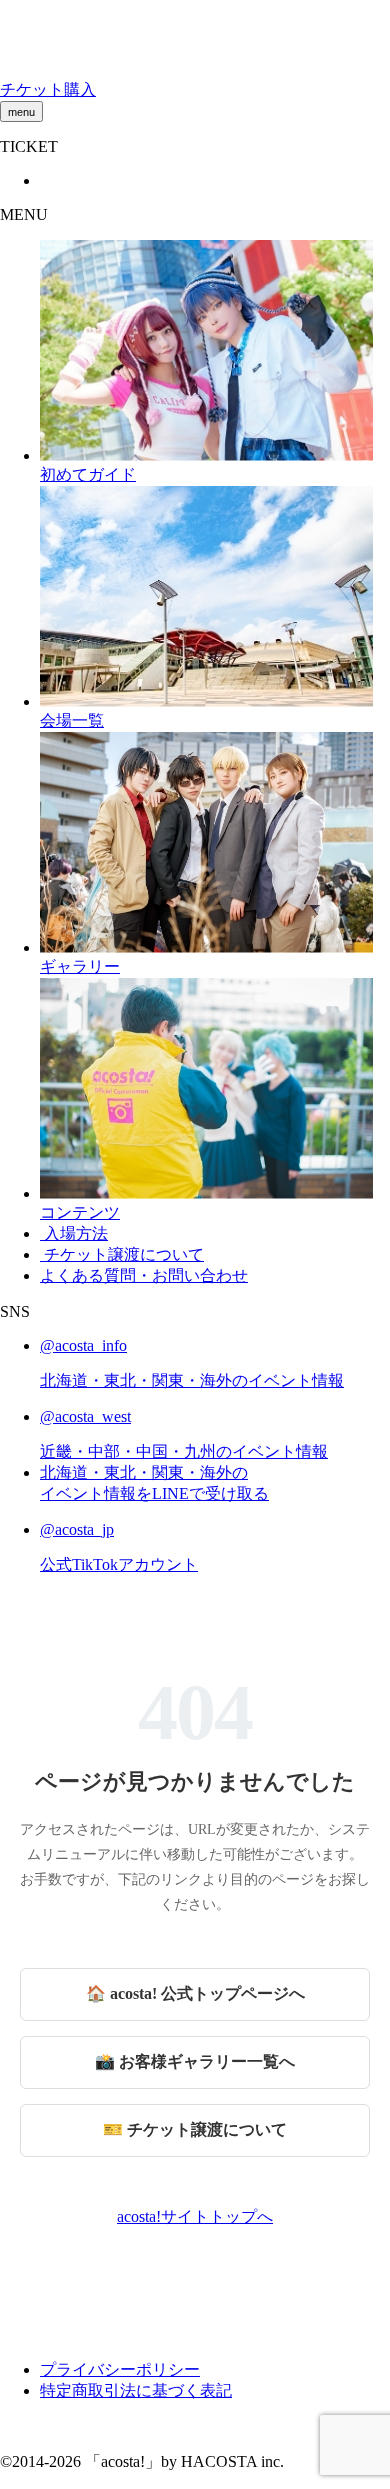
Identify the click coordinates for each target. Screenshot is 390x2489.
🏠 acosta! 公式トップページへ (195, 1993)
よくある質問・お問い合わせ (144, 1275)
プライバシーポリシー (120, 2369)
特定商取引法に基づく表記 (136, 2390)
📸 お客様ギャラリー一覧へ (195, 2061)
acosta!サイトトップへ (195, 2216)
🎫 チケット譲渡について (195, 2129)
